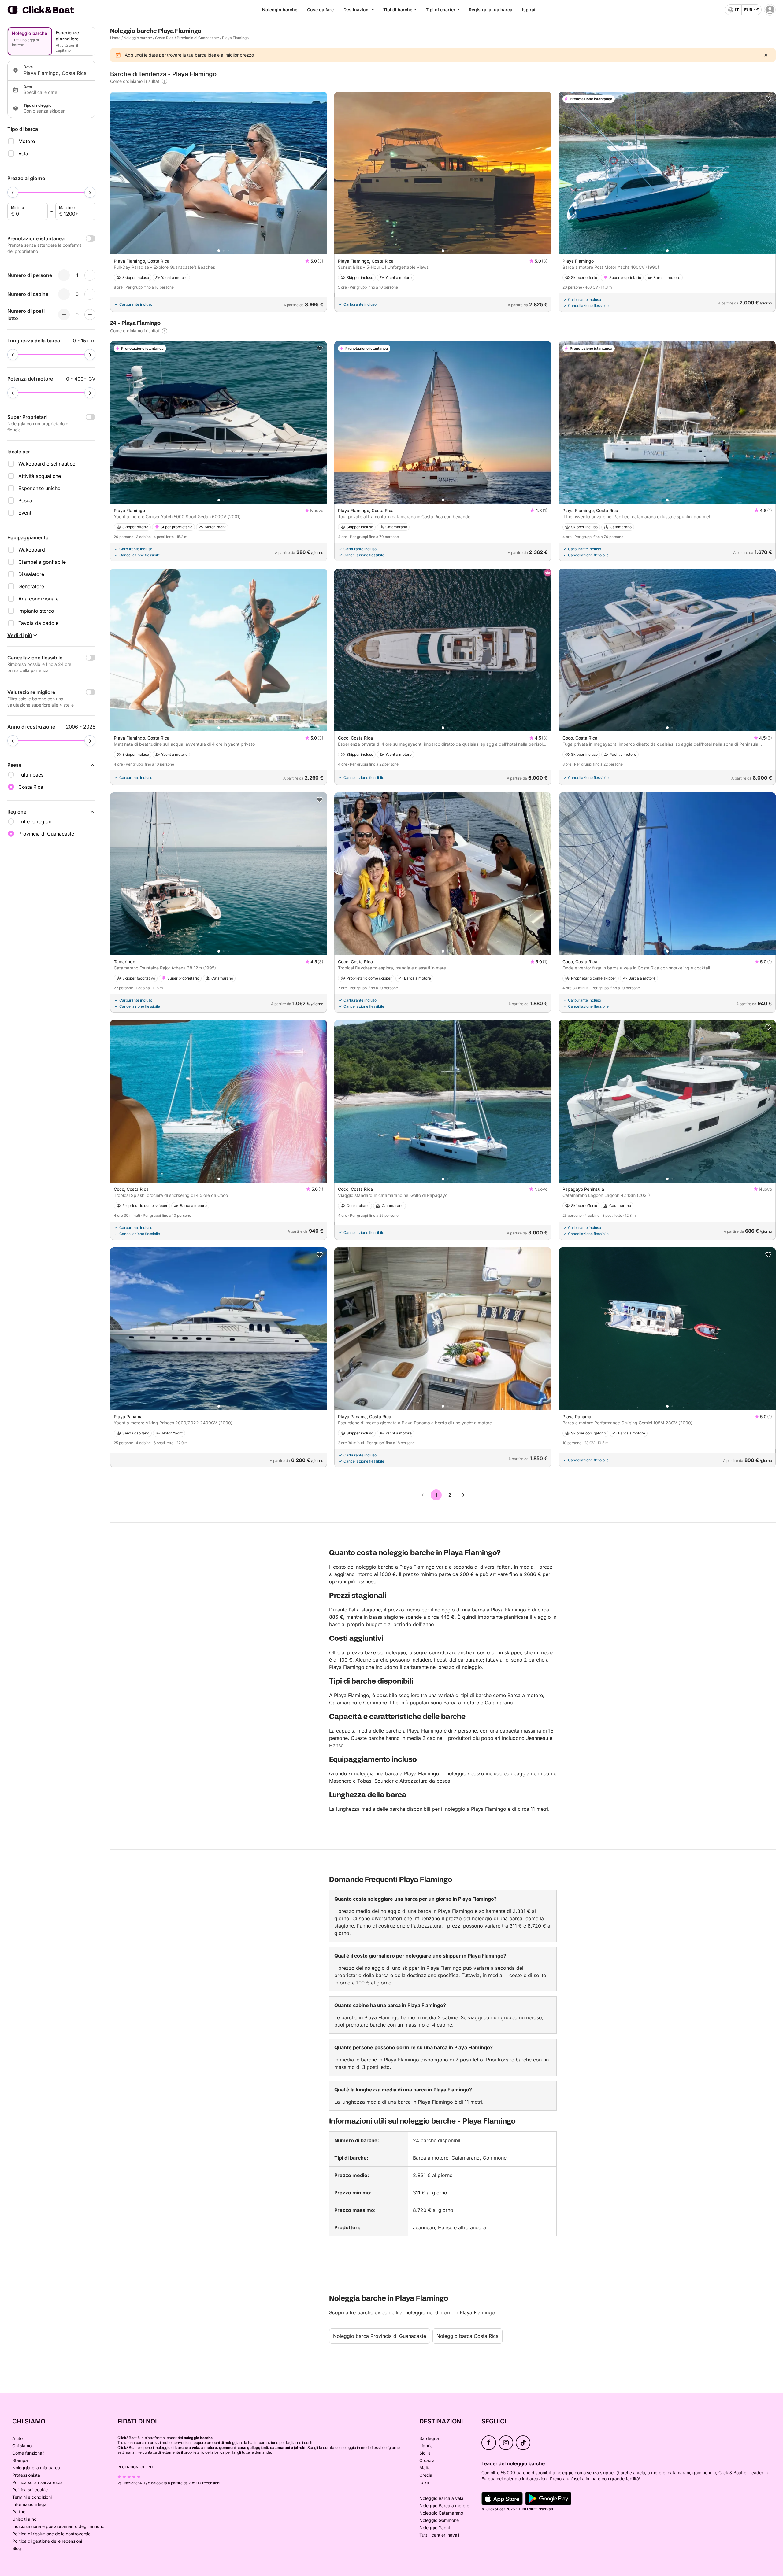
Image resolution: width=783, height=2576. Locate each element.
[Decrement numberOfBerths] (64, 315)
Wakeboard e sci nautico (47, 464)
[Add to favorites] (768, 99)
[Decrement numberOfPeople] (64, 275)
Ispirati (529, 10)
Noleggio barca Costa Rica (468, 2336)
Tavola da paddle (38, 623)
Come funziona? (28, 2453)
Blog (17, 2548)
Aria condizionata (39, 599)
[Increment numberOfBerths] (90, 315)
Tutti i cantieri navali (439, 2535)
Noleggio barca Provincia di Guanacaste (380, 2336)
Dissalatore (31, 574)
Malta (425, 2468)
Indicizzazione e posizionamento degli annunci (59, 2526)
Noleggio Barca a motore (444, 2506)
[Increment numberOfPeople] (90, 275)
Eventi (25, 513)
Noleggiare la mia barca (36, 2468)
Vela (23, 153)
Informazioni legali (30, 2504)
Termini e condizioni (32, 2497)
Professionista (26, 2475)
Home (115, 38)
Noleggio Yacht (435, 2528)
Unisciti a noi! (25, 2519)
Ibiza (424, 2482)
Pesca (25, 500)
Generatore (31, 586)
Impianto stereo (36, 611)
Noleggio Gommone (439, 2520)
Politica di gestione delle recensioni (47, 2541)
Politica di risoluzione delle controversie (51, 2534)
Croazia (427, 2460)
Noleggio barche (280, 10)
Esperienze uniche (39, 488)
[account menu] (770, 10)
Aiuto (17, 2438)
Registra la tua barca (491, 10)
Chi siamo (22, 2446)
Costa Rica (164, 38)
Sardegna (429, 2438)
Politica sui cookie (30, 2490)
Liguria (426, 2446)
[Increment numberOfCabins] (90, 294)
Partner (20, 2512)
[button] (219, 251)
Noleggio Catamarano (441, 2513)
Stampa (20, 2460)
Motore (27, 141)
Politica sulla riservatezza (37, 2482)
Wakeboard (32, 550)
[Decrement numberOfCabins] (64, 294)
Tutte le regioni (35, 821)
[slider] (13, 192)
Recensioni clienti (136, 2467)
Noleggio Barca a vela (441, 2498)
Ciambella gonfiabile (42, 562)
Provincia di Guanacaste (198, 38)
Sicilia (425, 2453)
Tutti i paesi (32, 775)
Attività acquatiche (40, 476)
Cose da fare (320, 10)
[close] (766, 55)
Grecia (426, 2475)
